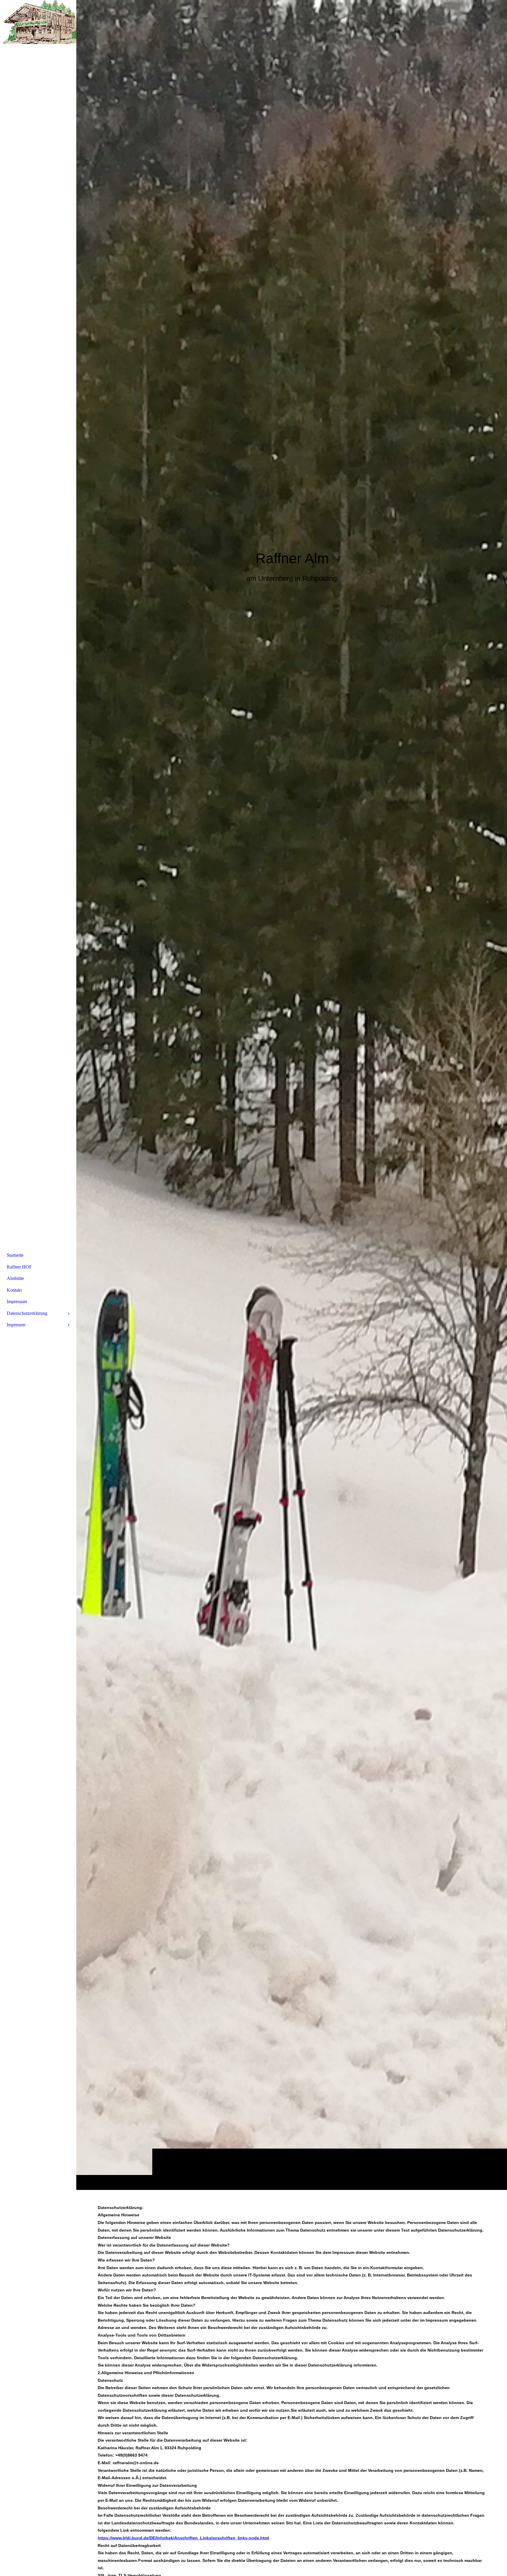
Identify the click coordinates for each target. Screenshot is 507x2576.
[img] (292, 1095)
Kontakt (14, 1290)
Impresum (16, 1325)
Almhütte (15, 1278)
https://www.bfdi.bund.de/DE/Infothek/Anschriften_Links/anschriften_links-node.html (183, 2538)
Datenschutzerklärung (27, 1313)
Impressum (17, 1301)
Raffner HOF (19, 1267)
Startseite (15, 1255)
